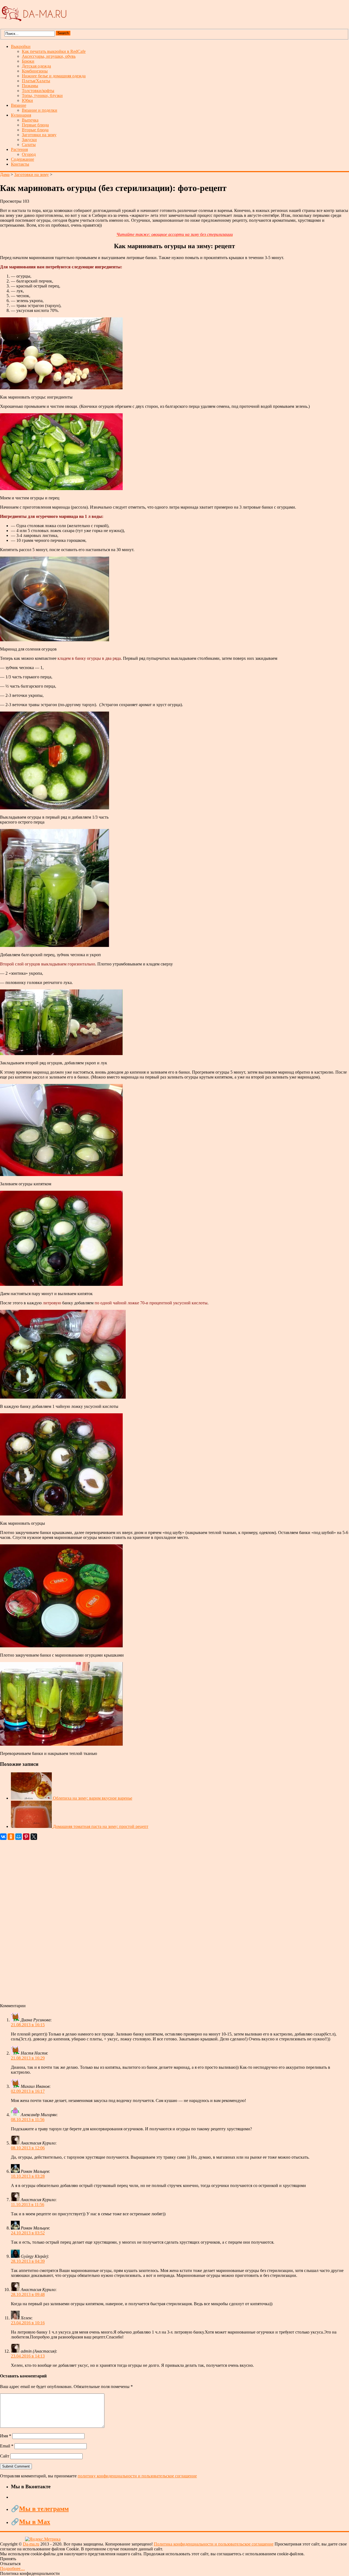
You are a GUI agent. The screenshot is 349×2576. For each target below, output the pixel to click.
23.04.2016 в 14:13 (28, 2356)
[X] (34, 1837)
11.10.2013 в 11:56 (28, 2205)
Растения (19, 149)
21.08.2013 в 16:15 (28, 2025)
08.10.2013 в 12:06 (28, 2148)
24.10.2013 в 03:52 (28, 2233)
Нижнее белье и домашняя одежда (54, 76)
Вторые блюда (35, 130)
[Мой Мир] (19, 1837)
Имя (6, 2436)
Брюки (28, 61)
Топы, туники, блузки (42, 95)
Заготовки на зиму (39, 135)
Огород (29, 154)
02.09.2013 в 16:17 (28, 2091)
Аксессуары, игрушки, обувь (49, 56)
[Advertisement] (164, 1922)
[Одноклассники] (11, 1837)
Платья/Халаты (36, 81)
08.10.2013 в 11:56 (28, 2120)
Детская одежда (36, 66)
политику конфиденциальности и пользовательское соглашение (137, 2476)
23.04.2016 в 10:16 (28, 2323)
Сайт (5, 2456)
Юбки (27, 100)
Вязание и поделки (40, 110)
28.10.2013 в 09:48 (28, 2294)
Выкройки (21, 46)
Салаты (29, 145)
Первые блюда (35, 125)
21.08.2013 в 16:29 (28, 2058)
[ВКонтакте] (3, 1837)
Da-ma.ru (31, 2544)
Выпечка (30, 120)
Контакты (20, 164)
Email (7, 2446)
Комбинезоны (35, 71)
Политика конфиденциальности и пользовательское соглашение (214, 2544)
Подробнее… (12, 2569)
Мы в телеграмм (44, 2509)
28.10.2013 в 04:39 (28, 2261)
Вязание (19, 105)
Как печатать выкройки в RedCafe (54, 51)
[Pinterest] (26, 1837)
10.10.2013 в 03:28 (28, 2176)
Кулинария (21, 115)
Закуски (29, 140)
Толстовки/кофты (38, 91)
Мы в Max (35, 2522)
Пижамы (30, 86)
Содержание (22, 159)
